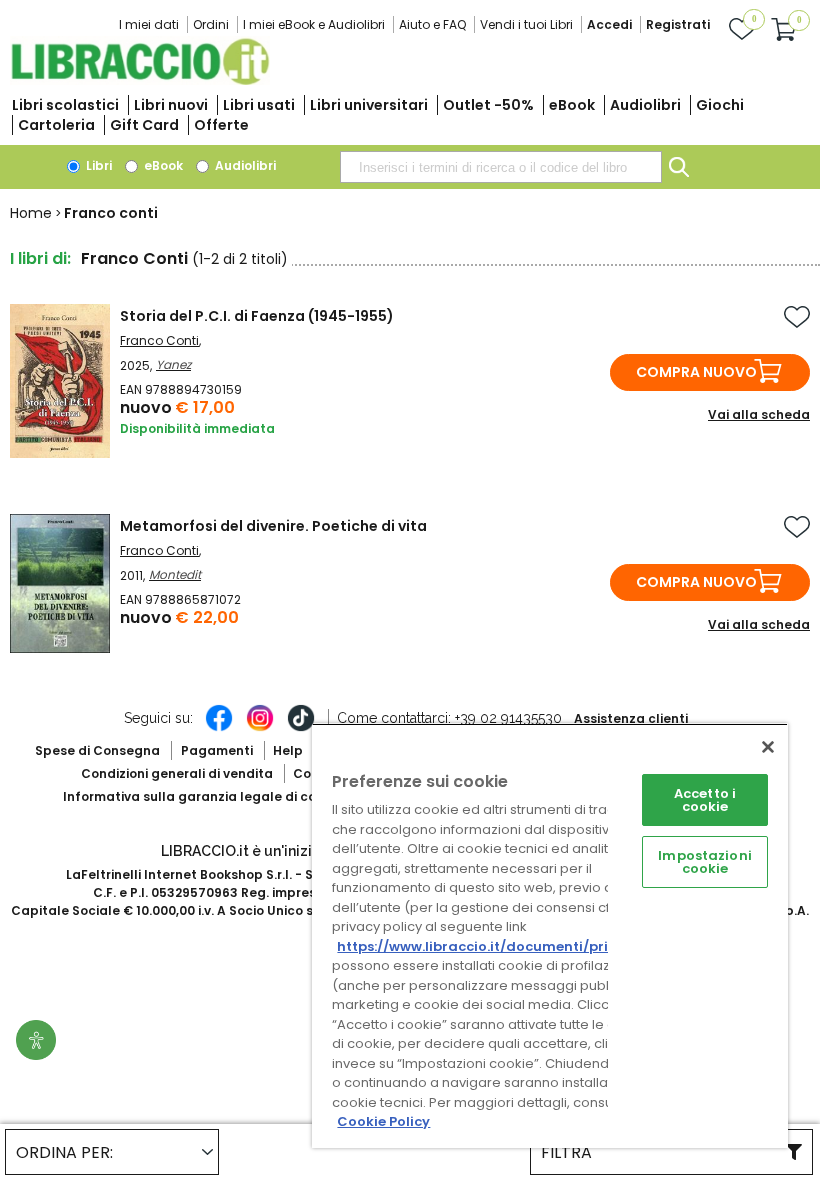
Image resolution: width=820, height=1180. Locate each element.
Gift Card (144, 125)
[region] (550, 935)
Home (31, 213)
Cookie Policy (383, 1121)
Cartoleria (56, 125)
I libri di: (40, 258)
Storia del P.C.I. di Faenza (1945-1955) (257, 316)
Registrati (678, 24)
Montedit (175, 574)
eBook (572, 105)
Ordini (211, 24)
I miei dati (149, 24)
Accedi (609, 24)
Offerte (221, 125)
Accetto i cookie (705, 800)
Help (288, 750)
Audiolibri (645, 105)
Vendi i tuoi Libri (526, 24)
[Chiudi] (768, 747)
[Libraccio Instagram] (260, 728)
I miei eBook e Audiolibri (314, 24)
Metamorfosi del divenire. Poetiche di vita (273, 526)
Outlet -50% (488, 105)
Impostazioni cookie (705, 862)
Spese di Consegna (97, 750)
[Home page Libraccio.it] (140, 80)
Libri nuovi (171, 105)
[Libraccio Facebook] (219, 728)
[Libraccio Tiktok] (301, 728)
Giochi (720, 105)
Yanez (173, 364)
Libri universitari (369, 105)
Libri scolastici (65, 105)
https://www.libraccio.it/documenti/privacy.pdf (503, 946)
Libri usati (259, 105)
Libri (97, 165)
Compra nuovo (696, 372)
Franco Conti (159, 340)
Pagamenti (217, 750)
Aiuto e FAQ (432, 24)
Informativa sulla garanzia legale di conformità (218, 796)
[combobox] (501, 167)
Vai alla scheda (759, 414)
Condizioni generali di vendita (177, 773)
